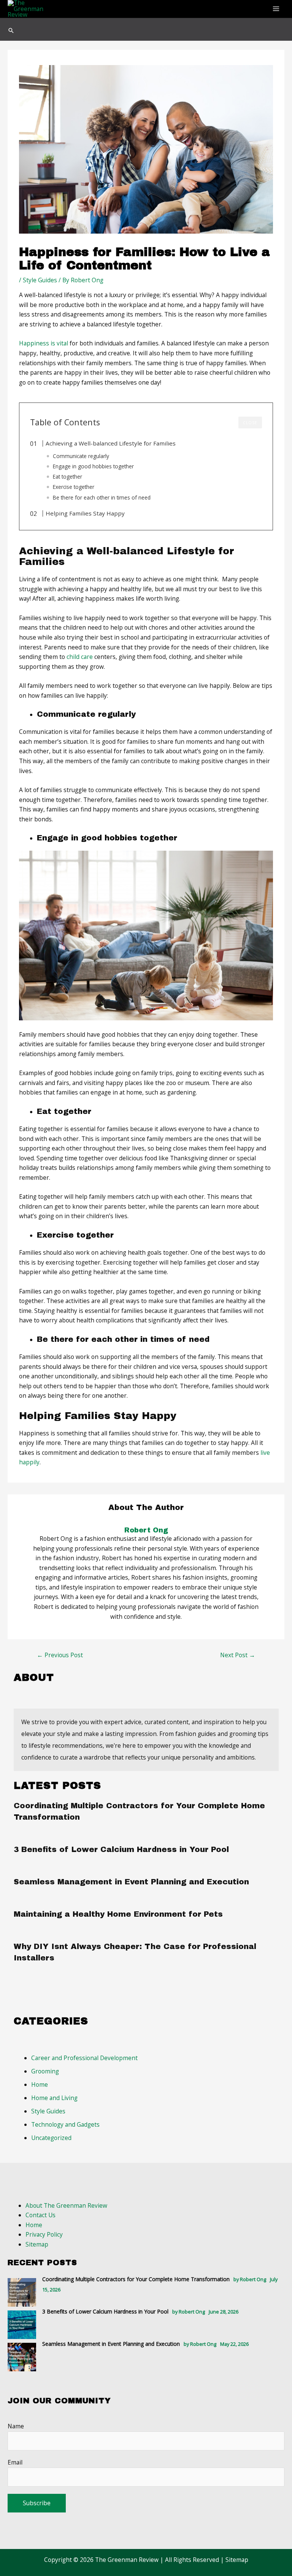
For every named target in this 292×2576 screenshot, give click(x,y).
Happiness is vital (44, 343)
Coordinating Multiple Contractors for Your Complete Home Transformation (136, 2279)
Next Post (238, 1655)
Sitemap (37, 2244)
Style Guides (40, 280)
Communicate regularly (81, 456)
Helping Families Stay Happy (85, 513)
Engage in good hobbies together (93, 466)
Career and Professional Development (84, 2058)
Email (15, 2462)
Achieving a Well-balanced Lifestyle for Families (111, 443)
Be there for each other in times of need (102, 497)
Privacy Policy (44, 2234)
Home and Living (54, 2098)
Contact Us (40, 2215)
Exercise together (74, 487)
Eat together (67, 477)
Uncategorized (51, 2138)
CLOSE (250, 423)
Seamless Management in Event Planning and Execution (131, 1882)
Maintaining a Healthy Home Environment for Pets (118, 1914)
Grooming (45, 2071)
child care (80, 657)
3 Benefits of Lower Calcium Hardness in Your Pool (121, 1849)
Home (40, 2084)
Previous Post (60, 1655)
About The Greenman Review (66, 2205)
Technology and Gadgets (65, 2124)
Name (16, 2426)
